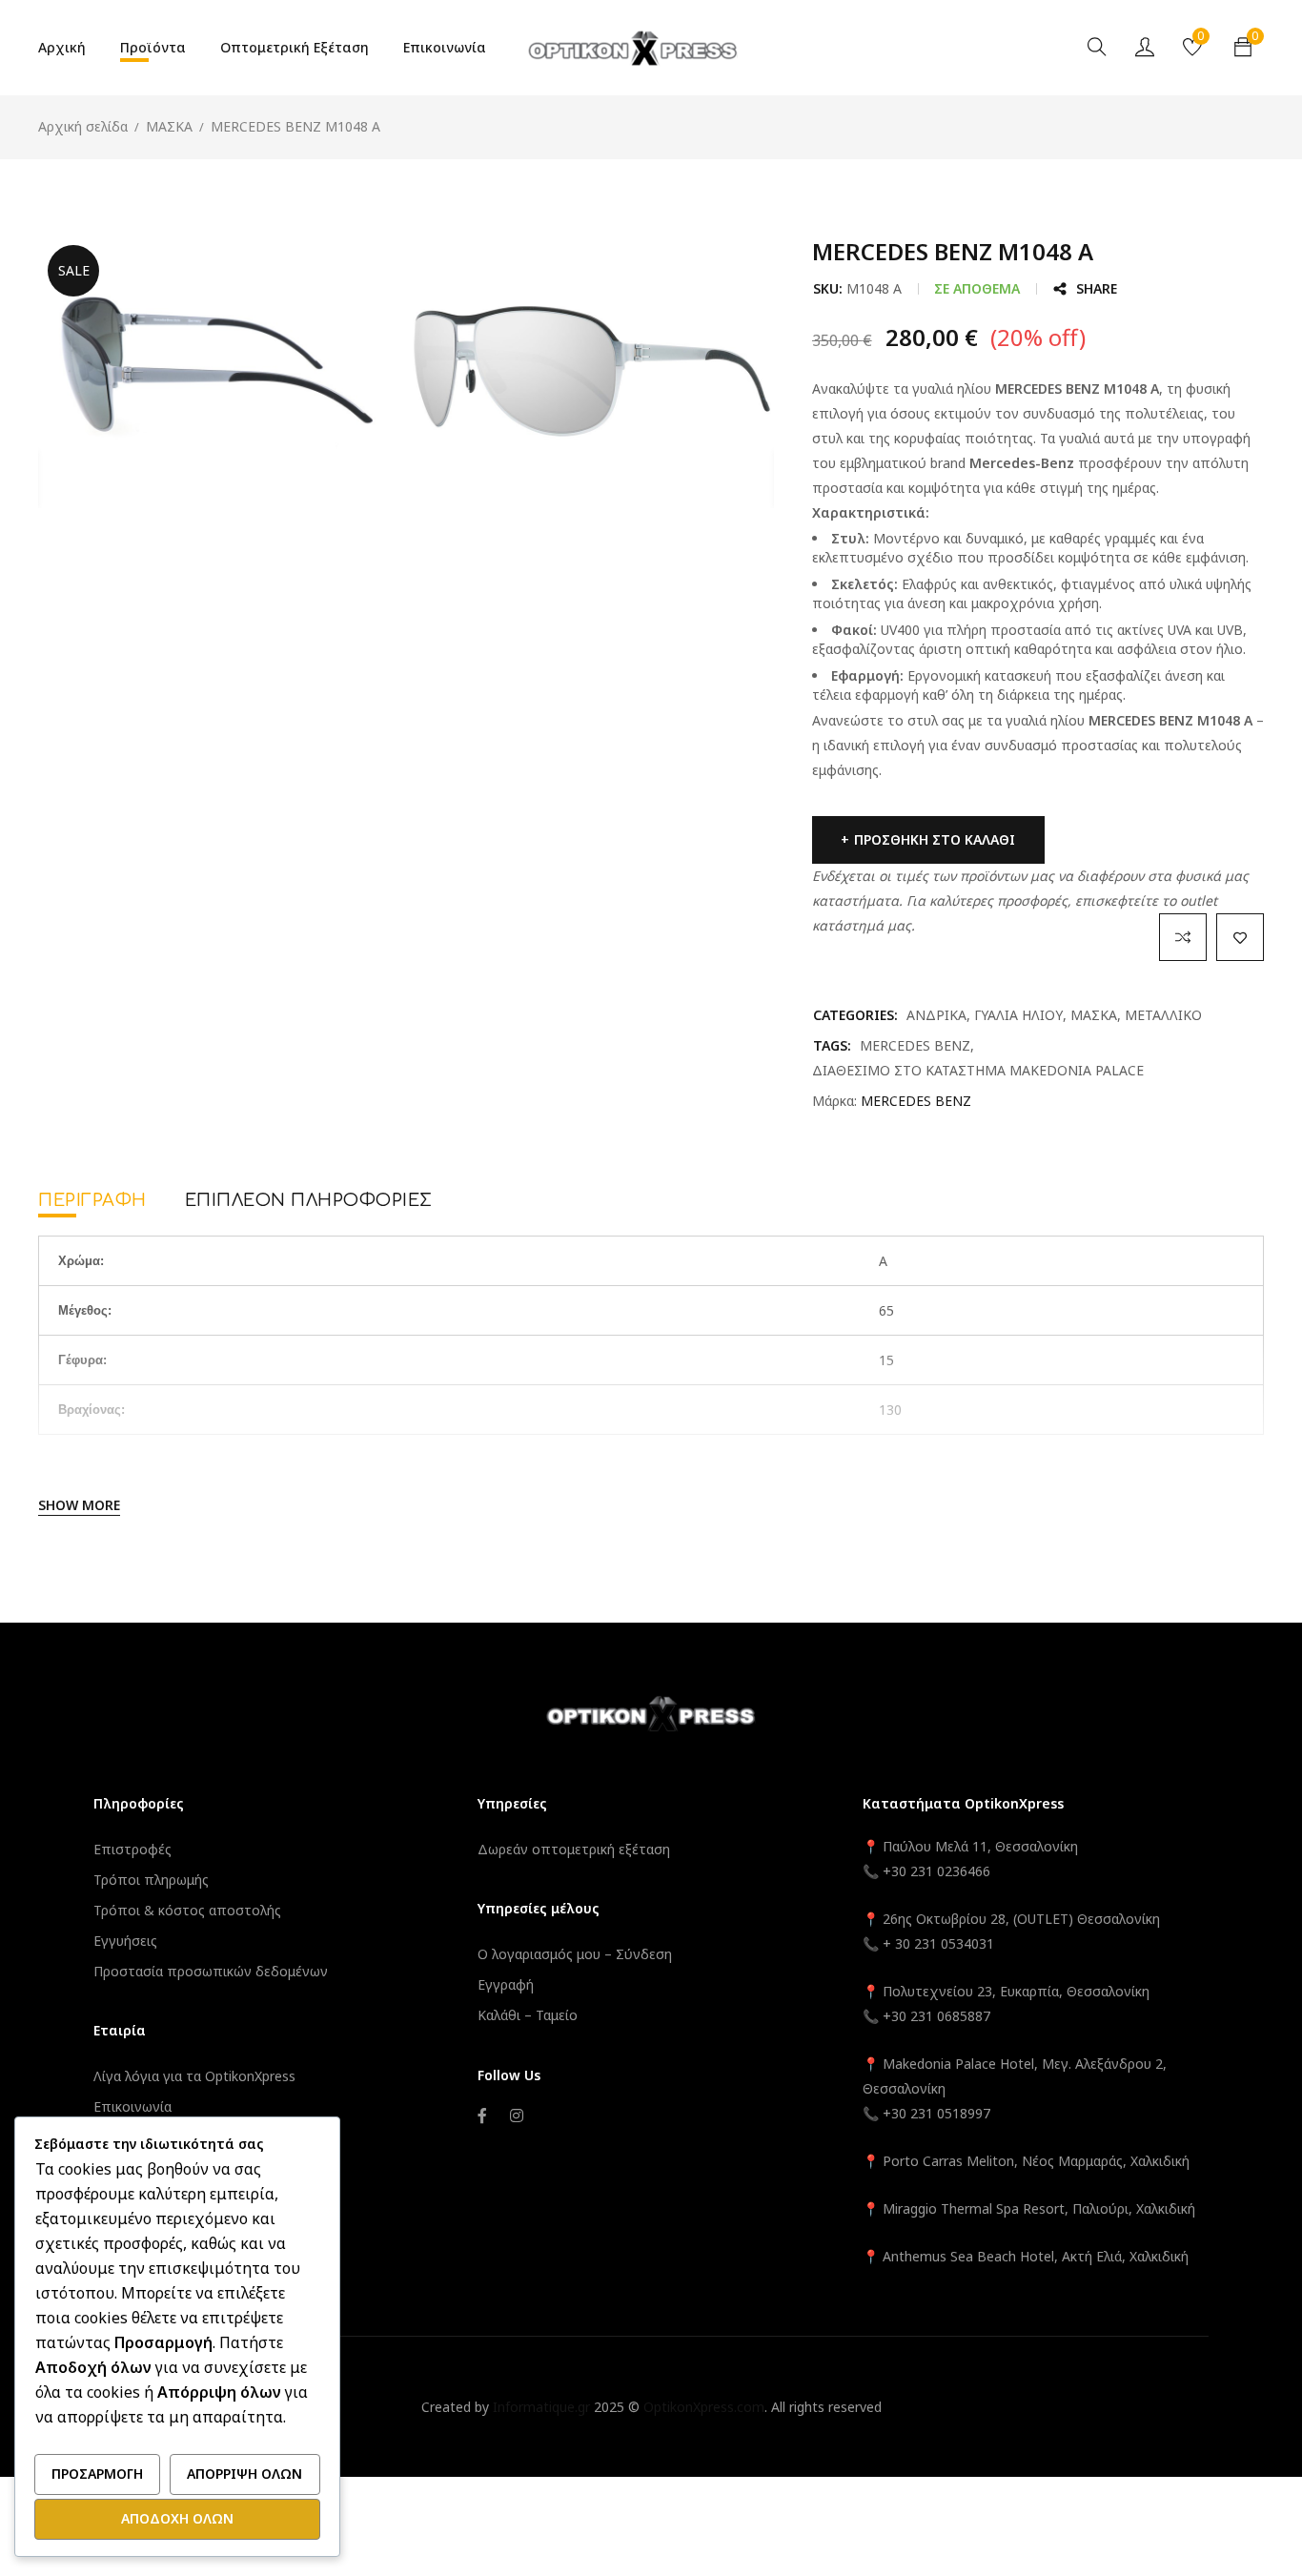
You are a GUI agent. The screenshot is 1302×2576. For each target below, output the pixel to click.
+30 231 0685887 (936, 2016)
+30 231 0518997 (936, 2113)
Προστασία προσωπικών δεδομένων (211, 1971)
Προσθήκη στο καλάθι (935, 839)
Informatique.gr (541, 2407)
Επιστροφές (132, 1849)
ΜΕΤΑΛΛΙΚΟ (1163, 1015)
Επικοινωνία (132, 2106)
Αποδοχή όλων (177, 2518)
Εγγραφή (506, 1984)
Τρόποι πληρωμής (151, 1880)
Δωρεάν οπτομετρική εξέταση (574, 1849)
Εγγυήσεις (125, 1941)
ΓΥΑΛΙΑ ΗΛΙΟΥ (1018, 1015)
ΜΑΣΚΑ (169, 126)
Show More (79, 1505)
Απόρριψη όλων (244, 2474)
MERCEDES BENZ (915, 1045)
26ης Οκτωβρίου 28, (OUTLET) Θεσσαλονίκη (1021, 1919)
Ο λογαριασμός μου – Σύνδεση (575, 1954)
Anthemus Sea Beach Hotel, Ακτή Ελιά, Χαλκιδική (1036, 2256)
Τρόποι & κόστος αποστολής (187, 1910)
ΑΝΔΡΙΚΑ (936, 1015)
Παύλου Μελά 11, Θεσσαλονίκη (978, 1846)
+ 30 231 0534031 (938, 1943)
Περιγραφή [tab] (92, 1200)
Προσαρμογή (97, 2474)
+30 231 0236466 (936, 1871)
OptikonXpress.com (704, 2407)
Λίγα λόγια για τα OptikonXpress (194, 2076)
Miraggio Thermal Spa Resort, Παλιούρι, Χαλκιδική (1039, 2208)
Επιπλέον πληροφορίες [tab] (309, 1200)
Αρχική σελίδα (83, 126)
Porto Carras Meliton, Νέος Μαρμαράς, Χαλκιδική (1036, 2161)
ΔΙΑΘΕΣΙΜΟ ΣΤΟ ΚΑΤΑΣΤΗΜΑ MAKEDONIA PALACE (978, 1070)
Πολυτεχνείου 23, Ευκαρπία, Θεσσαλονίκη (1016, 1991)
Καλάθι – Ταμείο (528, 2015)
